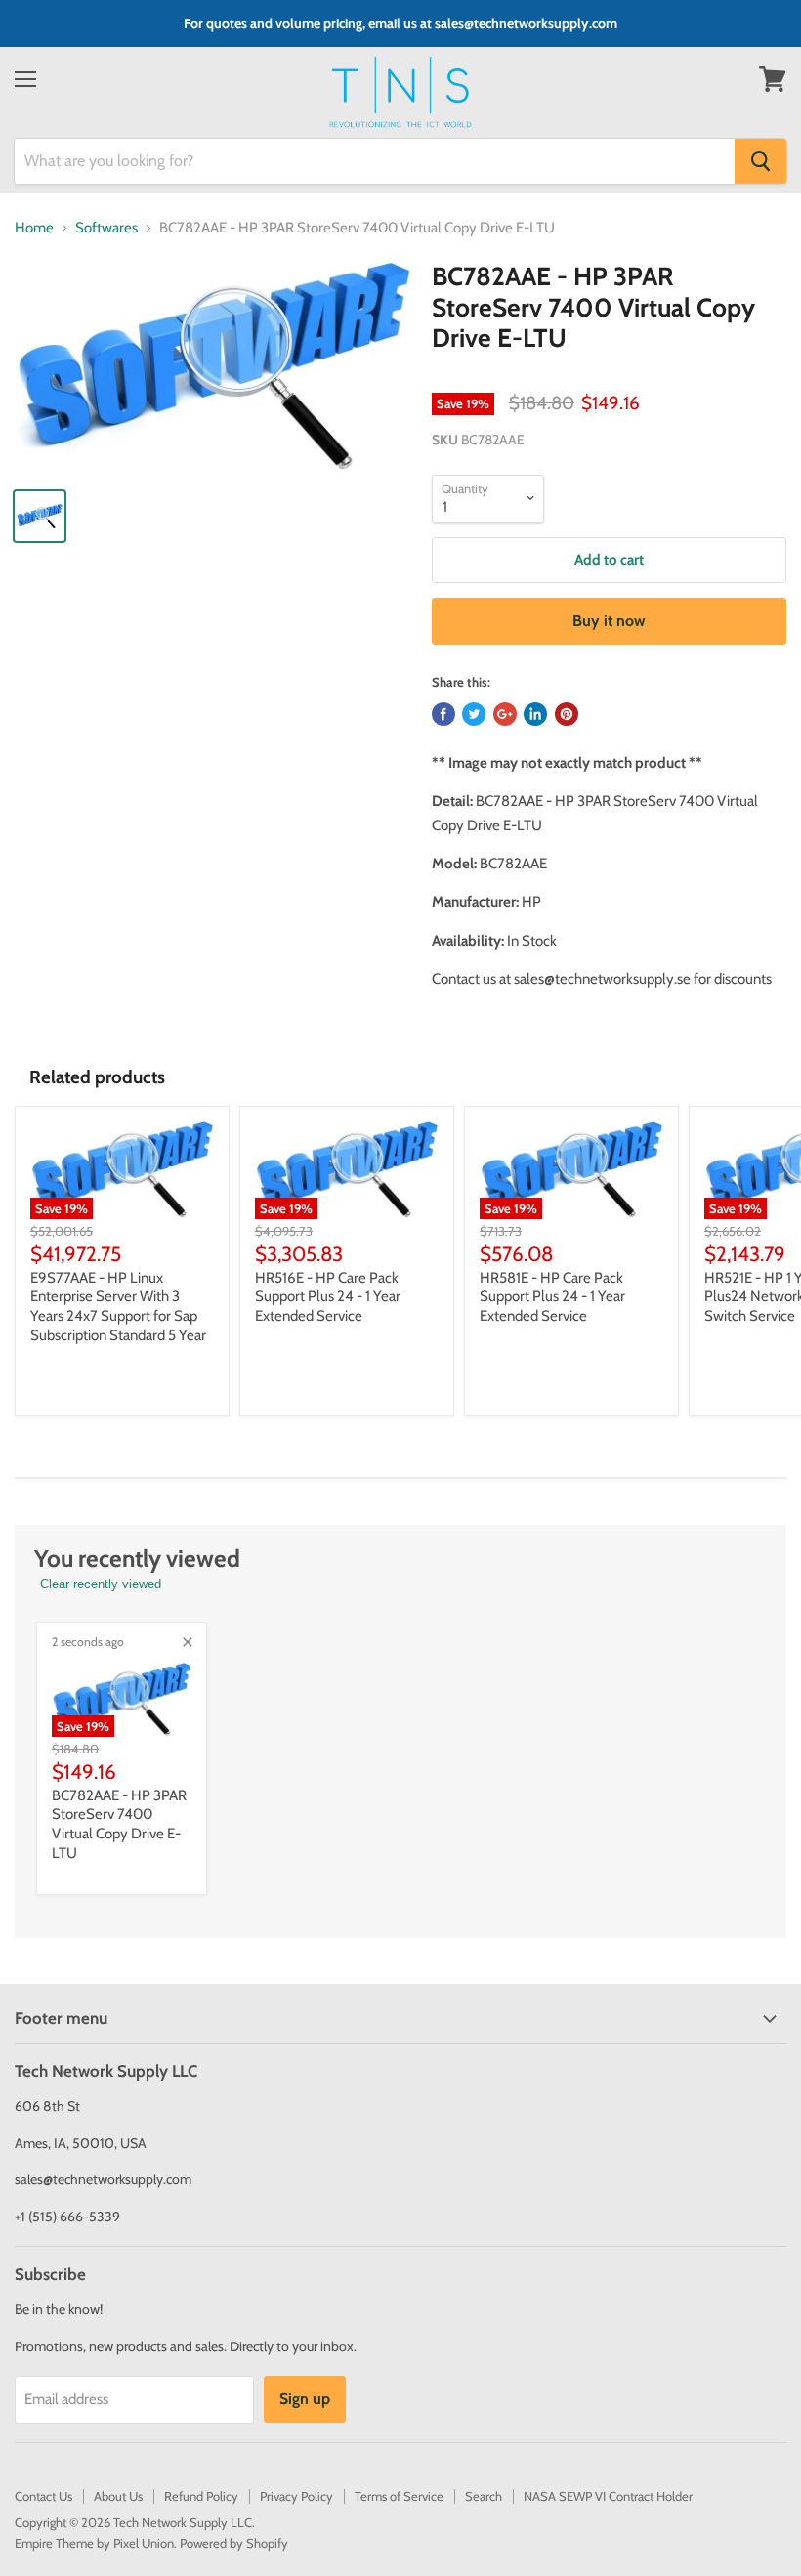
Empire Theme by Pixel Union (94, 2543)
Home (34, 228)
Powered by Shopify (234, 2543)
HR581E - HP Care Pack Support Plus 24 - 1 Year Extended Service (552, 1297)
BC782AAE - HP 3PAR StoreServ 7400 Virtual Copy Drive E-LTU (119, 1824)
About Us (118, 2496)
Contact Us (43, 2496)
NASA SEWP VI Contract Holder (608, 2496)
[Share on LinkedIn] (535, 714)
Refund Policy (201, 2496)
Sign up (305, 2399)
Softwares (106, 228)
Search (484, 2496)
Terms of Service (399, 2496)
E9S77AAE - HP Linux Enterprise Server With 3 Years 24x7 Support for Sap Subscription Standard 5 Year (118, 1307)
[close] (188, 1642)
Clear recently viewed (101, 1584)
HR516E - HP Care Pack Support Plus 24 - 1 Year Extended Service (328, 1297)
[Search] (760, 161)
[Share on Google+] (505, 714)
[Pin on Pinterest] (567, 714)
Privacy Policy (296, 2496)
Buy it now (609, 621)
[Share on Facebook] (443, 714)
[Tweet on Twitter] (474, 714)
